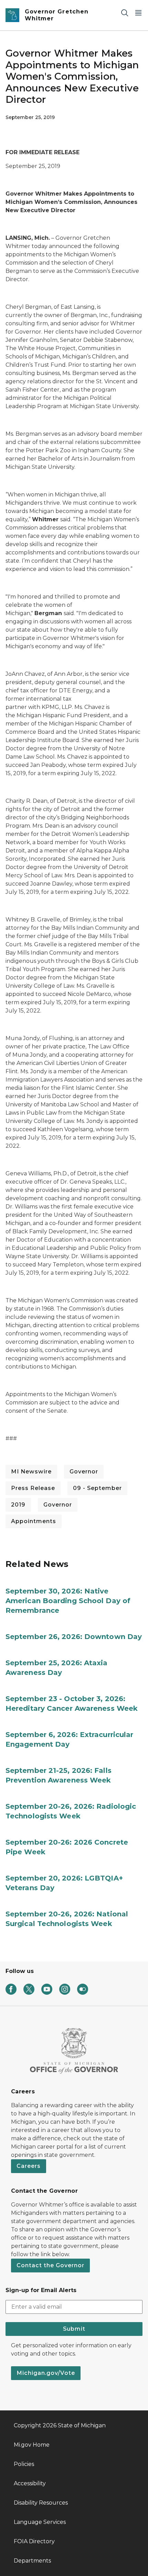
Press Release (33, 1488)
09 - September (97, 1488)
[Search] (125, 13)
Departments (32, 2561)
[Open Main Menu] (138, 13)
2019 (18, 1505)
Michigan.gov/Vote (46, 2373)
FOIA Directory (34, 2541)
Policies (24, 2464)
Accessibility (30, 2483)
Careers (29, 2166)
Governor (84, 1472)
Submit (74, 2329)
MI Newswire (31, 1472)
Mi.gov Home (32, 2445)
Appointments (34, 1521)
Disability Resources (41, 2503)
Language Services (40, 2522)
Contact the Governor (50, 2265)
